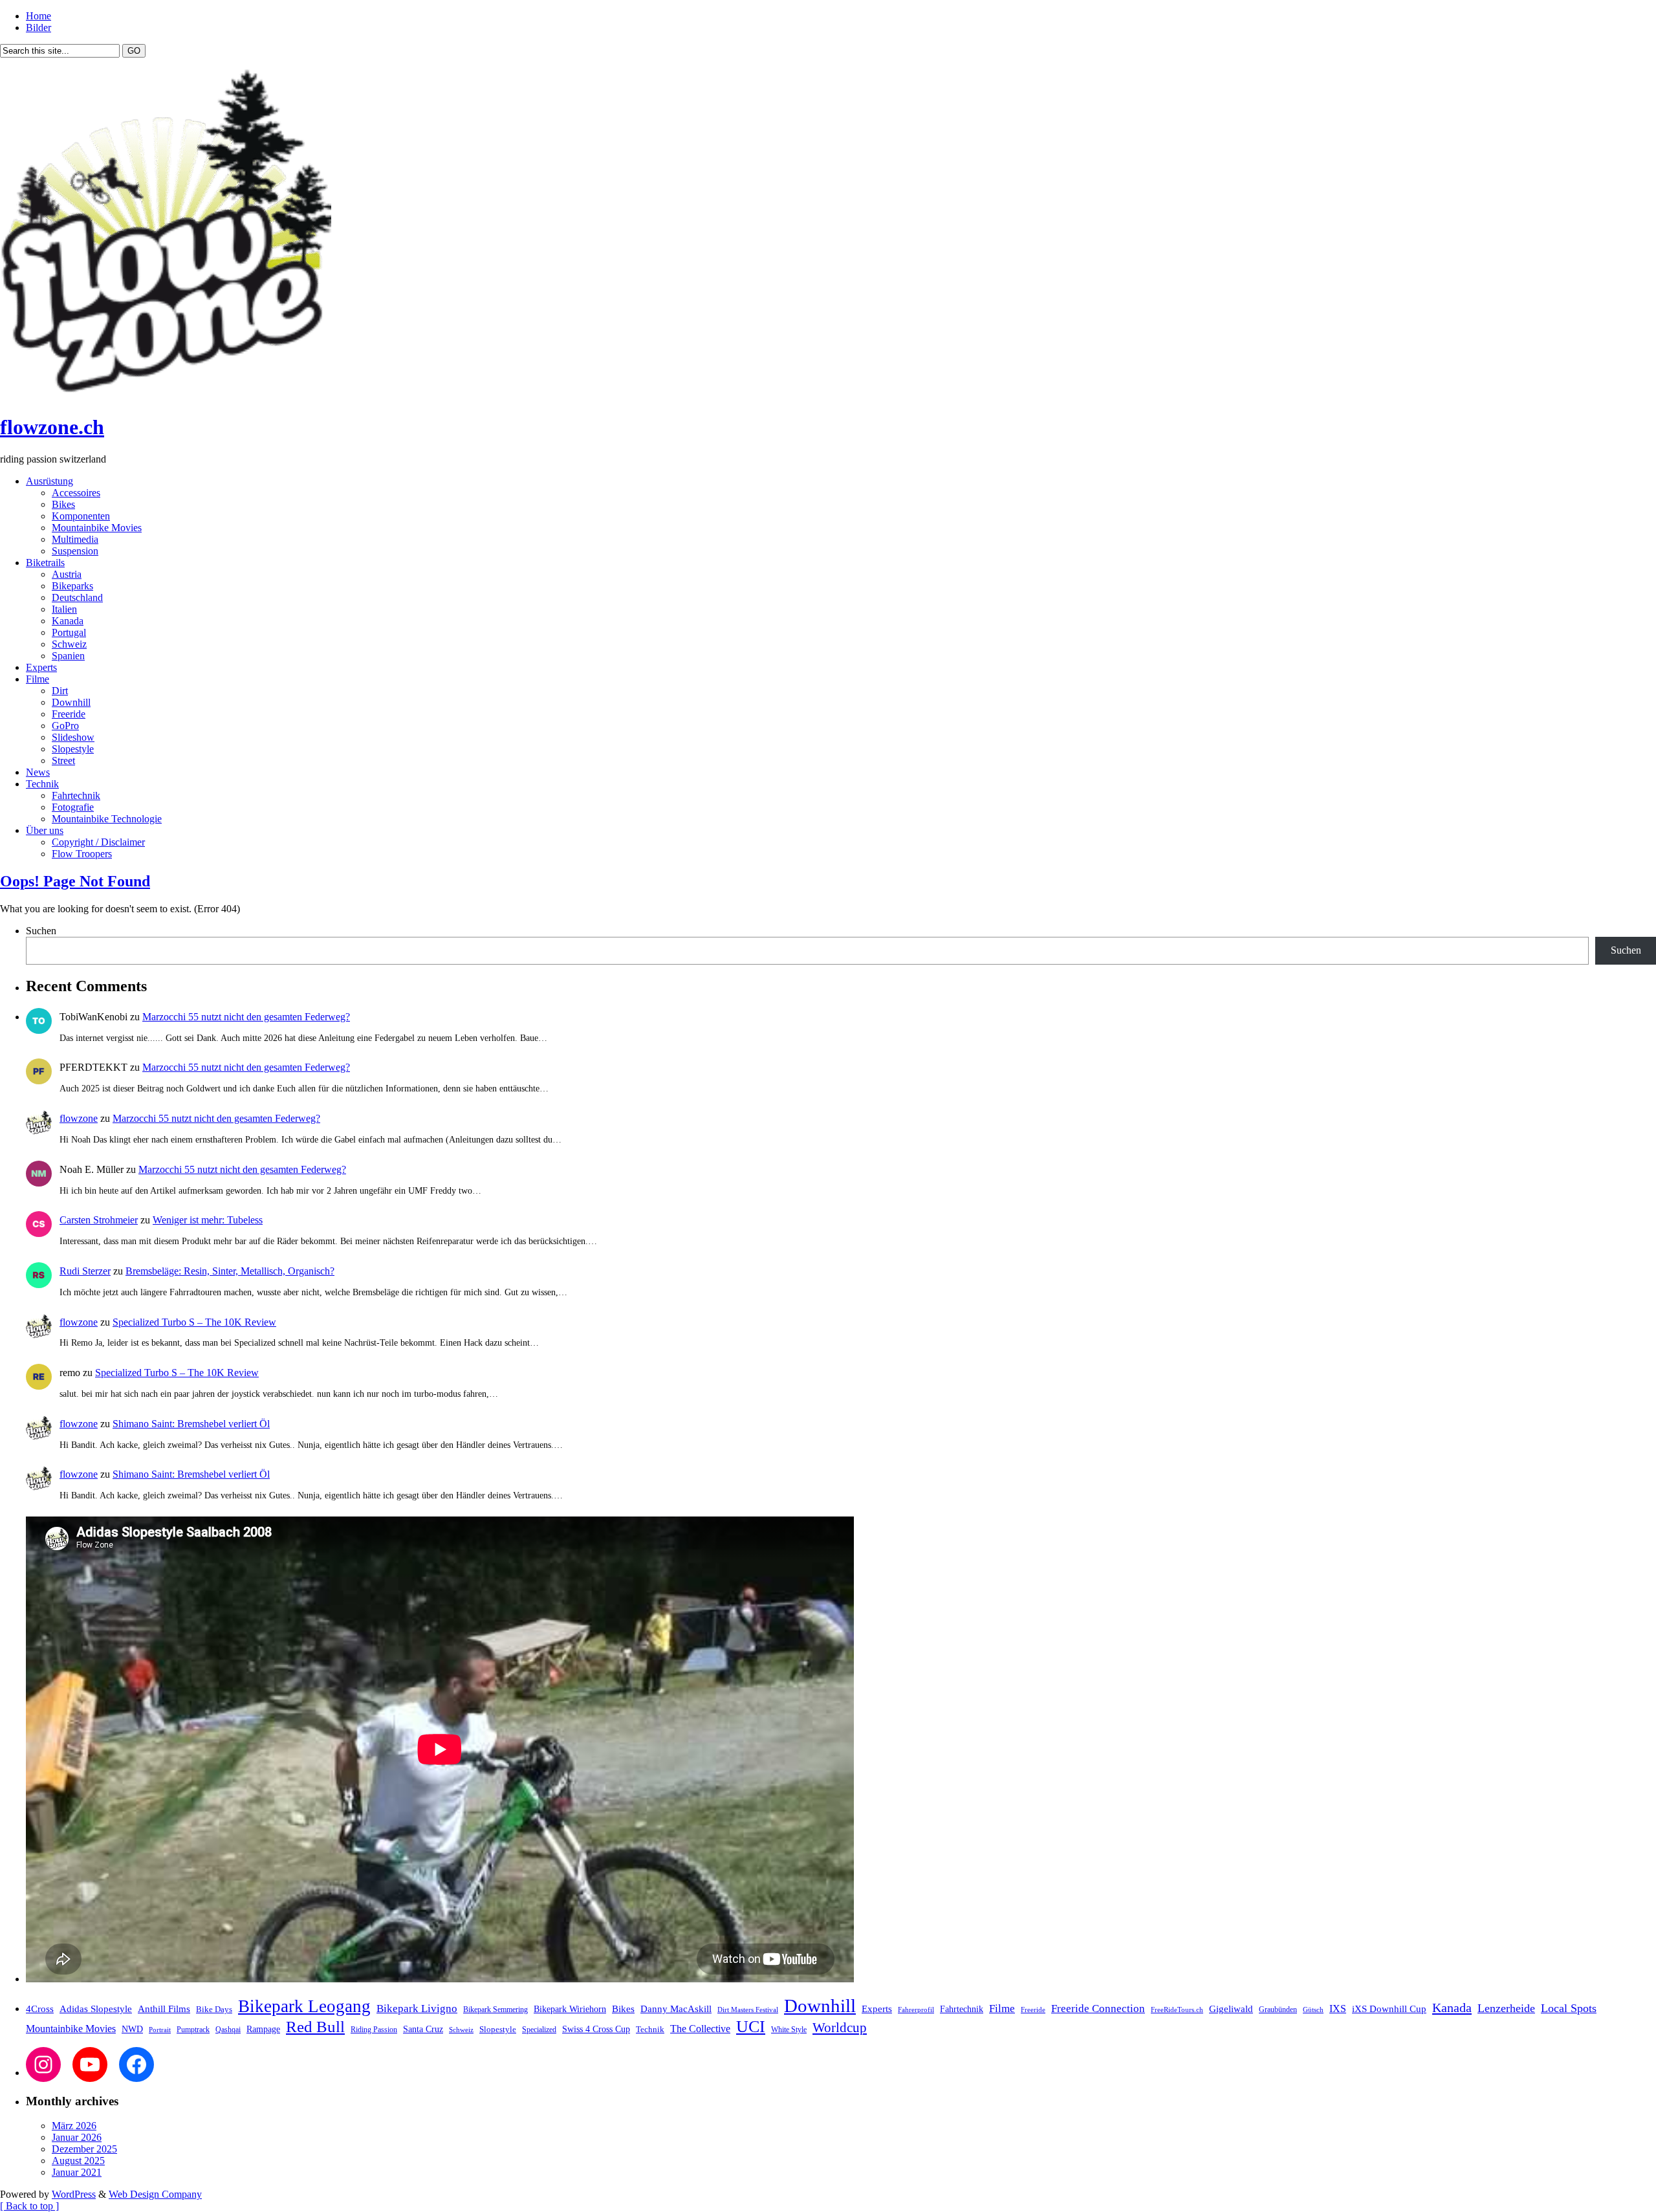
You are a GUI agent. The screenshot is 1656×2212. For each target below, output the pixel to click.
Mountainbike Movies (97, 528)
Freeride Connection (1098, 2009)
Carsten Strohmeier (99, 1220)
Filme (38, 679)
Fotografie (73, 807)
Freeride (69, 714)
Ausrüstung (49, 481)
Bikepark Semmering (496, 2009)
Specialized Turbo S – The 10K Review (194, 1322)
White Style (789, 2030)
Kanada (68, 621)
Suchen (41, 931)
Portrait (160, 2030)
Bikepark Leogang (304, 2006)
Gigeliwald (1231, 2009)
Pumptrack (193, 2030)
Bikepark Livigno (417, 2009)
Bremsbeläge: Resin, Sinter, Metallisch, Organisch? (230, 1271)
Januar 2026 (77, 2137)
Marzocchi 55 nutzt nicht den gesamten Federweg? (246, 1017)
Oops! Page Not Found (75, 881)
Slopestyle (73, 749)
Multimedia (75, 539)
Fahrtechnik (76, 795)
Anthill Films (164, 2009)
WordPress (74, 2194)
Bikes (63, 504)
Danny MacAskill (676, 2009)
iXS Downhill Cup (1389, 2009)
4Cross (40, 2009)
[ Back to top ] (29, 2206)
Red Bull (315, 2027)
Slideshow (73, 737)
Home (38, 16)
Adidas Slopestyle (96, 2009)
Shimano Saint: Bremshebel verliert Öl (191, 1424)
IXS (1338, 2009)
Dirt (60, 691)
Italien (64, 609)
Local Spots (1569, 2008)
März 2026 (74, 2126)
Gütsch (1313, 2009)
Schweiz (69, 644)
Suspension (75, 551)
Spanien (68, 656)
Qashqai (228, 2030)
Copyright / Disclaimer (98, 842)
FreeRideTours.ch (1177, 2009)
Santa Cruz (423, 2029)
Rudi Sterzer (85, 1271)
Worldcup (840, 2027)
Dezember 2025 (84, 2149)
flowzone (79, 1118)
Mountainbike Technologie (107, 819)
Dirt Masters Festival (748, 2009)
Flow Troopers (82, 854)
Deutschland (77, 597)
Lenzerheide (1506, 2008)
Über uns (45, 830)
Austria (67, 574)
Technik (42, 784)
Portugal (69, 632)
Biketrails (45, 563)
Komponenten (81, 516)
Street (63, 761)
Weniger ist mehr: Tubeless (208, 1220)
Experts (41, 667)
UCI (751, 2026)
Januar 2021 (77, 2172)
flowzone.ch (52, 427)
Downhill (71, 702)
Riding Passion (374, 2030)
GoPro (65, 726)
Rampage (263, 2029)
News (38, 772)
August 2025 (78, 2161)
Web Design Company (155, 2194)
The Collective (700, 2029)
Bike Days (214, 2009)
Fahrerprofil (916, 2010)
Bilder (38, 27)
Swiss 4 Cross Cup (596, 2029)
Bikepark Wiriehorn (570, 2009)
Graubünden (1278, 2009)
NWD (132, 2029)
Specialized (539, 2030)
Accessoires (76, 493)
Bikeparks (72, 586)
